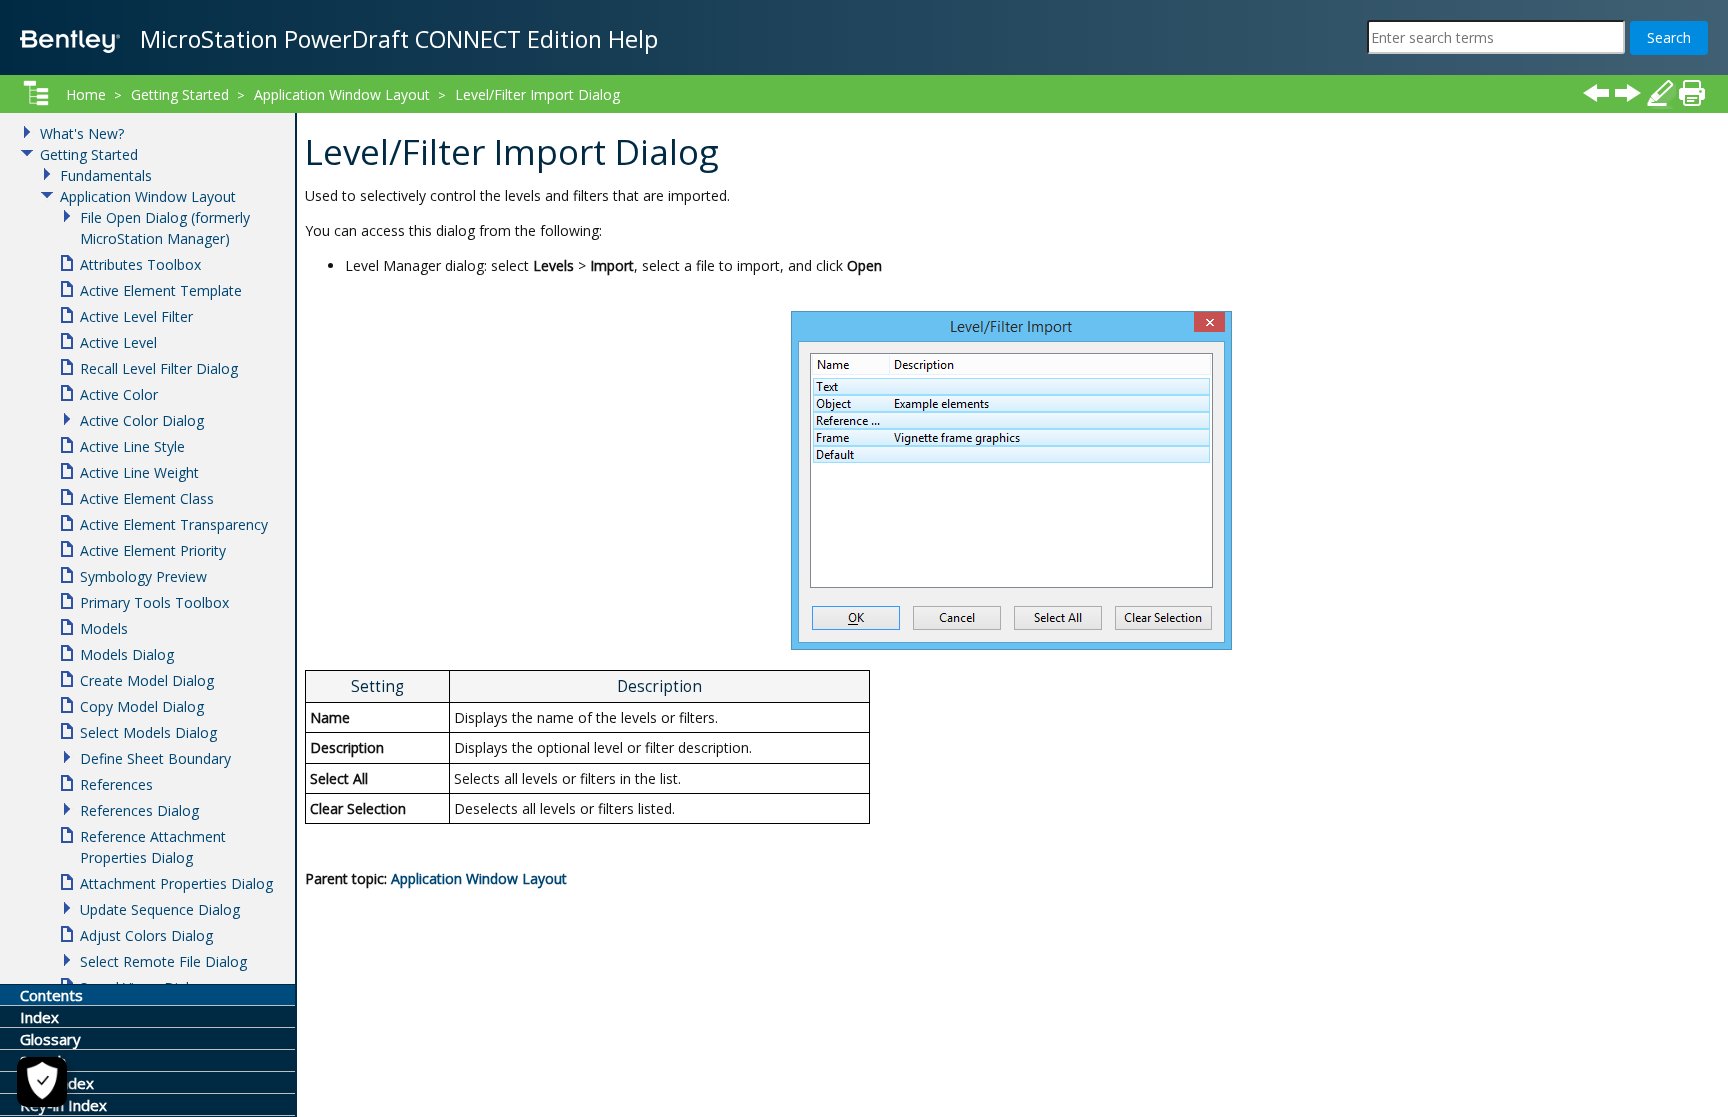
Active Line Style (132, 446)
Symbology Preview (143, 576)
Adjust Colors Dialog (146, 935)
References (116, 784)
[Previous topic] (1596, 93)
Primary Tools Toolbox (154, 602)
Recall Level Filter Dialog (159, 368)
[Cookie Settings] (42, 1082)
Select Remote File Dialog (163, 961)
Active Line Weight (139, 472)
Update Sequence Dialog (160, 909)
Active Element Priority (153, 550)
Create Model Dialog (147, 680)
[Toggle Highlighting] (1660, 93)
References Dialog (139, 810)
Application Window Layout (479, 878)
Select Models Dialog (148, 732)
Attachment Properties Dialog (176, 883)
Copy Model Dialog (142, 706)
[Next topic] (1628, 93)
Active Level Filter (136, 316)
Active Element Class (147, 498)
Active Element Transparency (174, 524)
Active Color (119, 394)
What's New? (82, 133)
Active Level (118, 342)
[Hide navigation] (36, 93)
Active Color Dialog (142, 420)
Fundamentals (106, 175)
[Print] (1692, 93)
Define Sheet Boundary (155, 758)
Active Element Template (161, 290)
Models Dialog (127, 654)
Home (86, 94)
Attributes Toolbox (140, 264)
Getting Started (180, 94)
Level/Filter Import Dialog (537, 94)
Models (104, 628)
